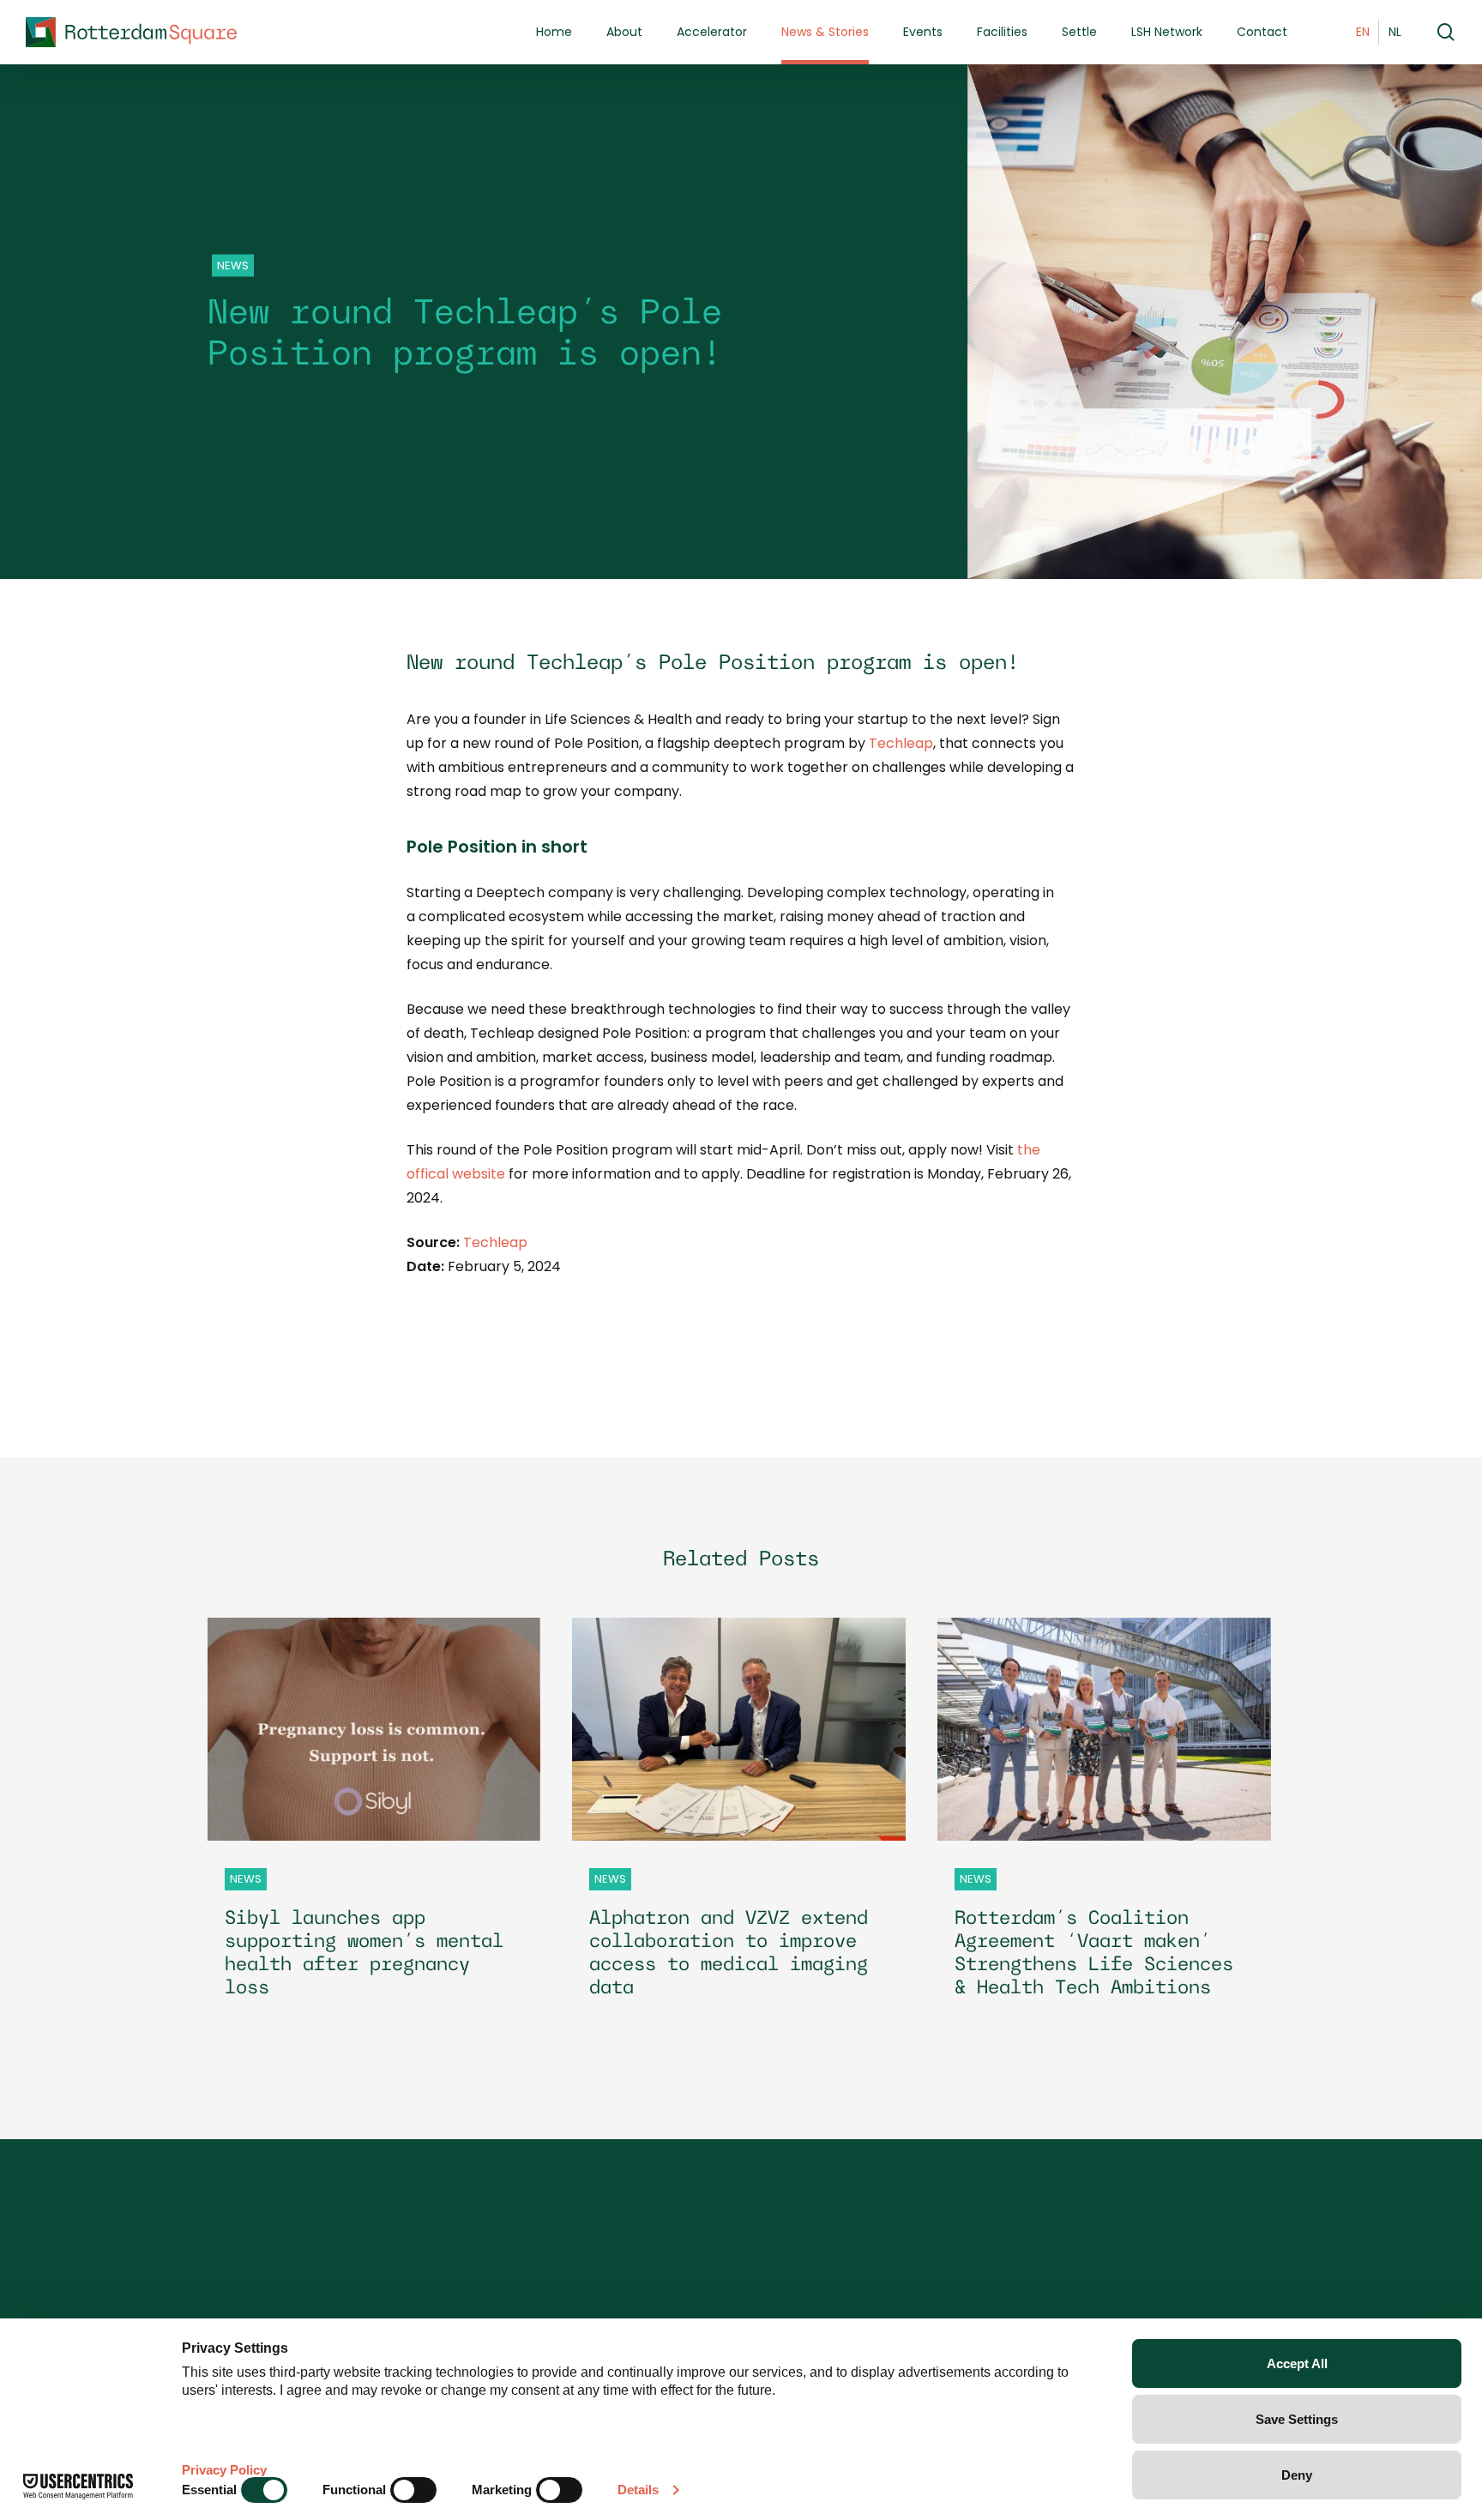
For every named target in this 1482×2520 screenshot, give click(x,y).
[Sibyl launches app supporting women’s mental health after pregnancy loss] (374, 1823)
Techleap (901, 743)
